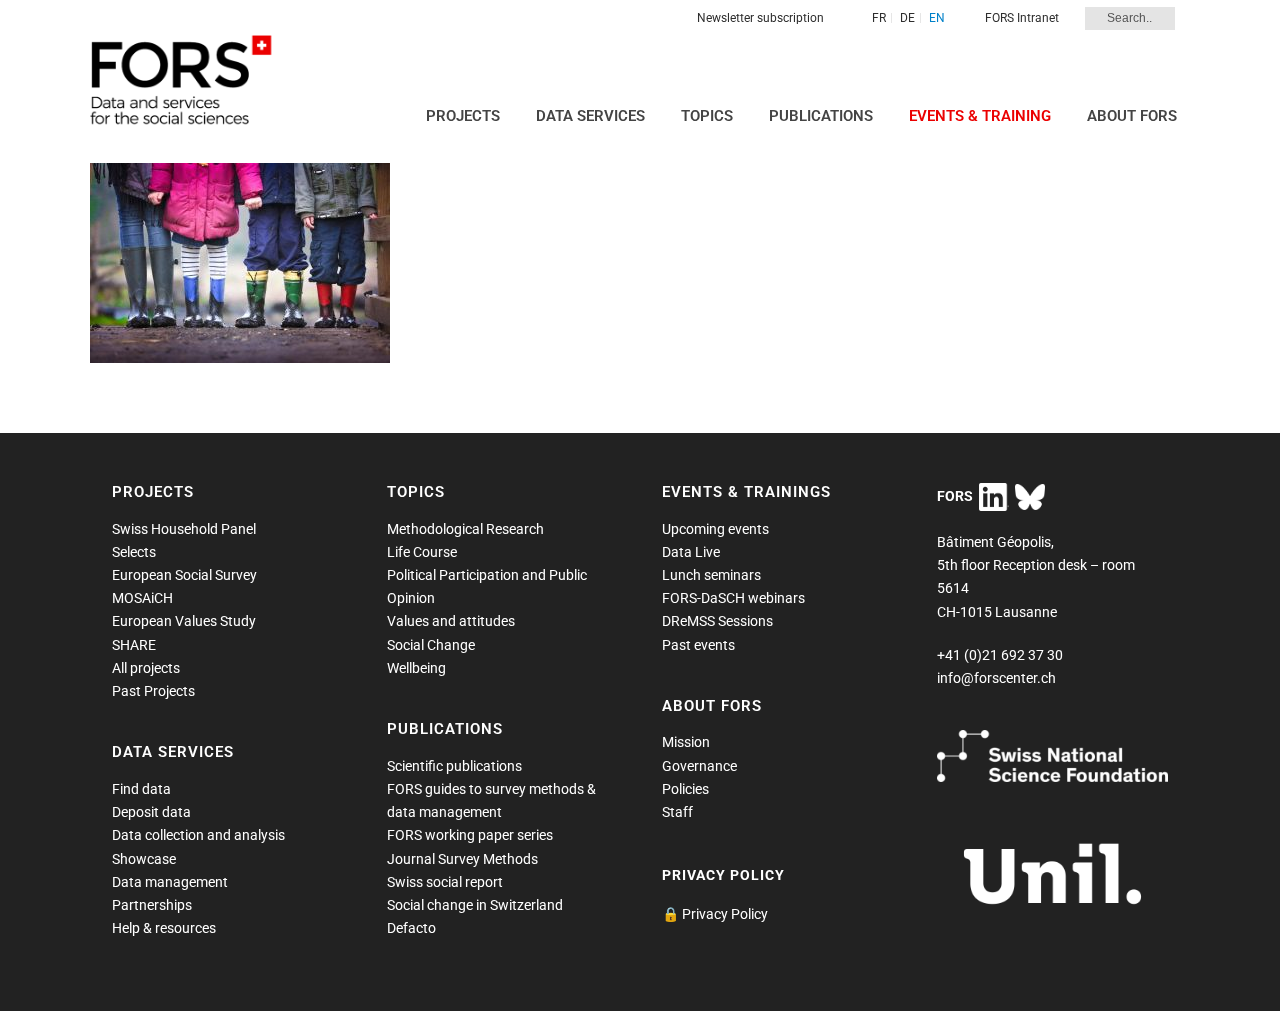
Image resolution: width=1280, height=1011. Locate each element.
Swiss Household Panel (184, 529)
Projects (463, 116)
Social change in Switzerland (475, 905)
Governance (699, 766)
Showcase (144, 859)
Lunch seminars (711, 575)
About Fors (1132, 116)
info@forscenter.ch (996, 678)
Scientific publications (454, 766)
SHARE (134, 645)
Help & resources (164, 928)
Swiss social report (445, 882)
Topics (707, 116)
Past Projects (153, 691)
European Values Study (184, 621)
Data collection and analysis (198, 835)
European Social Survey (184, 575)
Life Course (422, 552)
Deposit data (151, 812)
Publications (821, 116)
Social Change (431, 645)
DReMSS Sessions (717, 621)
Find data (141, 789)
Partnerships (152, 905)
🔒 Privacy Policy (715, 914)
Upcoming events (715, 529)
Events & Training (980, 116)
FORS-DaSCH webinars (733, 598)
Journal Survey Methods (462, 859)
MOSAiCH (142, 598)
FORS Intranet (1022, 18)
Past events (698, 645)
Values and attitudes (451, 621)
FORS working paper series (470, 835)
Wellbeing (416, 668)
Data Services (590, 116)
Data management (170, 882)
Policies (685, 789)
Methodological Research (465, 529)
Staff (677, 812)
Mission (686, 742)
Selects (134, 552)
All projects (146, 668)
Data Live (691, 552)
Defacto (411, 928)
